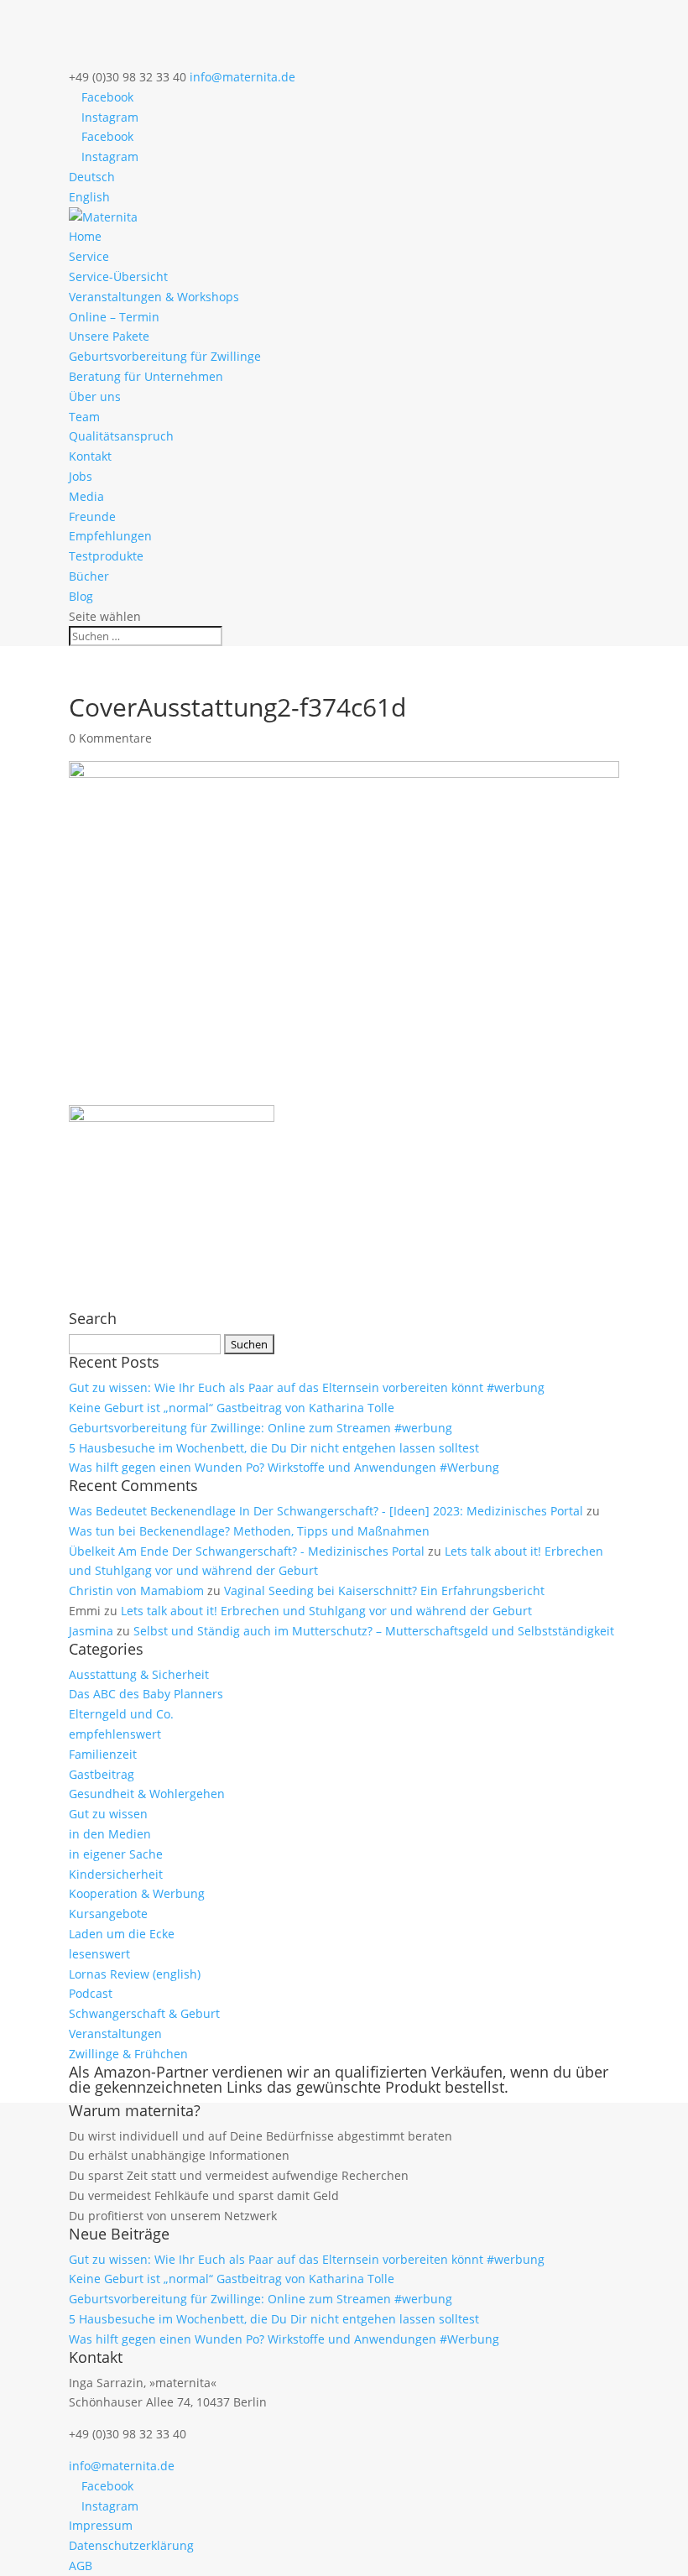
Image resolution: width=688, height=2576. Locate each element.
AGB (81, 2566)
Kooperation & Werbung (137, 1893)
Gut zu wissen (108, 1814)
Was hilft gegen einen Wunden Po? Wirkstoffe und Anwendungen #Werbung (284, 1467)
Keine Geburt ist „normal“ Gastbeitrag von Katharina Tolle (232, 1408)
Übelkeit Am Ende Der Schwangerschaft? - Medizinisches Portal (247, 1551)
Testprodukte (106, 556)
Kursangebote (108, 1914)
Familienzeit (103, 1754)
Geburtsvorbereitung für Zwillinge (165, 356)
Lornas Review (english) (135, 1974)
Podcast (91, 1993)
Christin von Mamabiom (136, 1590)
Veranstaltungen (115, 2034)
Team (84, 417)
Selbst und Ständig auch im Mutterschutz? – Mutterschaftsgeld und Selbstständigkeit (374, 1631)
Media (86, 496)
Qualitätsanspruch (121, 436)
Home (85, 236)
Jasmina (91, 1631)
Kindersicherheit (116, 1874)
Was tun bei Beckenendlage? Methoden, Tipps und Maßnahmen (249, 1531)
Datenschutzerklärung (131, 2545)
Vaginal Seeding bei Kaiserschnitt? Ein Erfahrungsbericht (384, 1590)
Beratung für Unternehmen (146, 376)
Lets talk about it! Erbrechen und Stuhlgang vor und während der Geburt (326, 1611)
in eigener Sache (116, 1854)
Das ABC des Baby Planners (146, 1694)
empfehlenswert (115, 1734)
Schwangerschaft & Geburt (144, 2013)
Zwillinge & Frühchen (128, 2054)
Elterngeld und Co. (121, 1714)
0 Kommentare (110, 738)
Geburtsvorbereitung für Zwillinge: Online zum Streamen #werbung (261, 1428)
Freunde (92, 516)
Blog (81, 596)
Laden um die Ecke (122, 1934)
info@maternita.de (122, 2466)
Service (89, 256)
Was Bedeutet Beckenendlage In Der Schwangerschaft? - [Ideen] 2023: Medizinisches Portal (326, 1511)
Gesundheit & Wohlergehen (147, 1794)
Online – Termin (114, 317)
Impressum (101, 2525)
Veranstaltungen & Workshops (154, 297)
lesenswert (99, 1954)
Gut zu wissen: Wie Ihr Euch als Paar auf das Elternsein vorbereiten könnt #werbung (307, 1387)
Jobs (81, 476)
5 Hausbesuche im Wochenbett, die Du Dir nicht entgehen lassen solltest (274, 1448)
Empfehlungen (110, 536)
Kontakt (90, 456)
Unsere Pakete (109, 336)
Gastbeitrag (102, 1774)
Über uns (95, 396)
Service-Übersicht (118, 276)
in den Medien (110, 1834)
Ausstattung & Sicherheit (139, 1674)
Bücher (89, 576)
